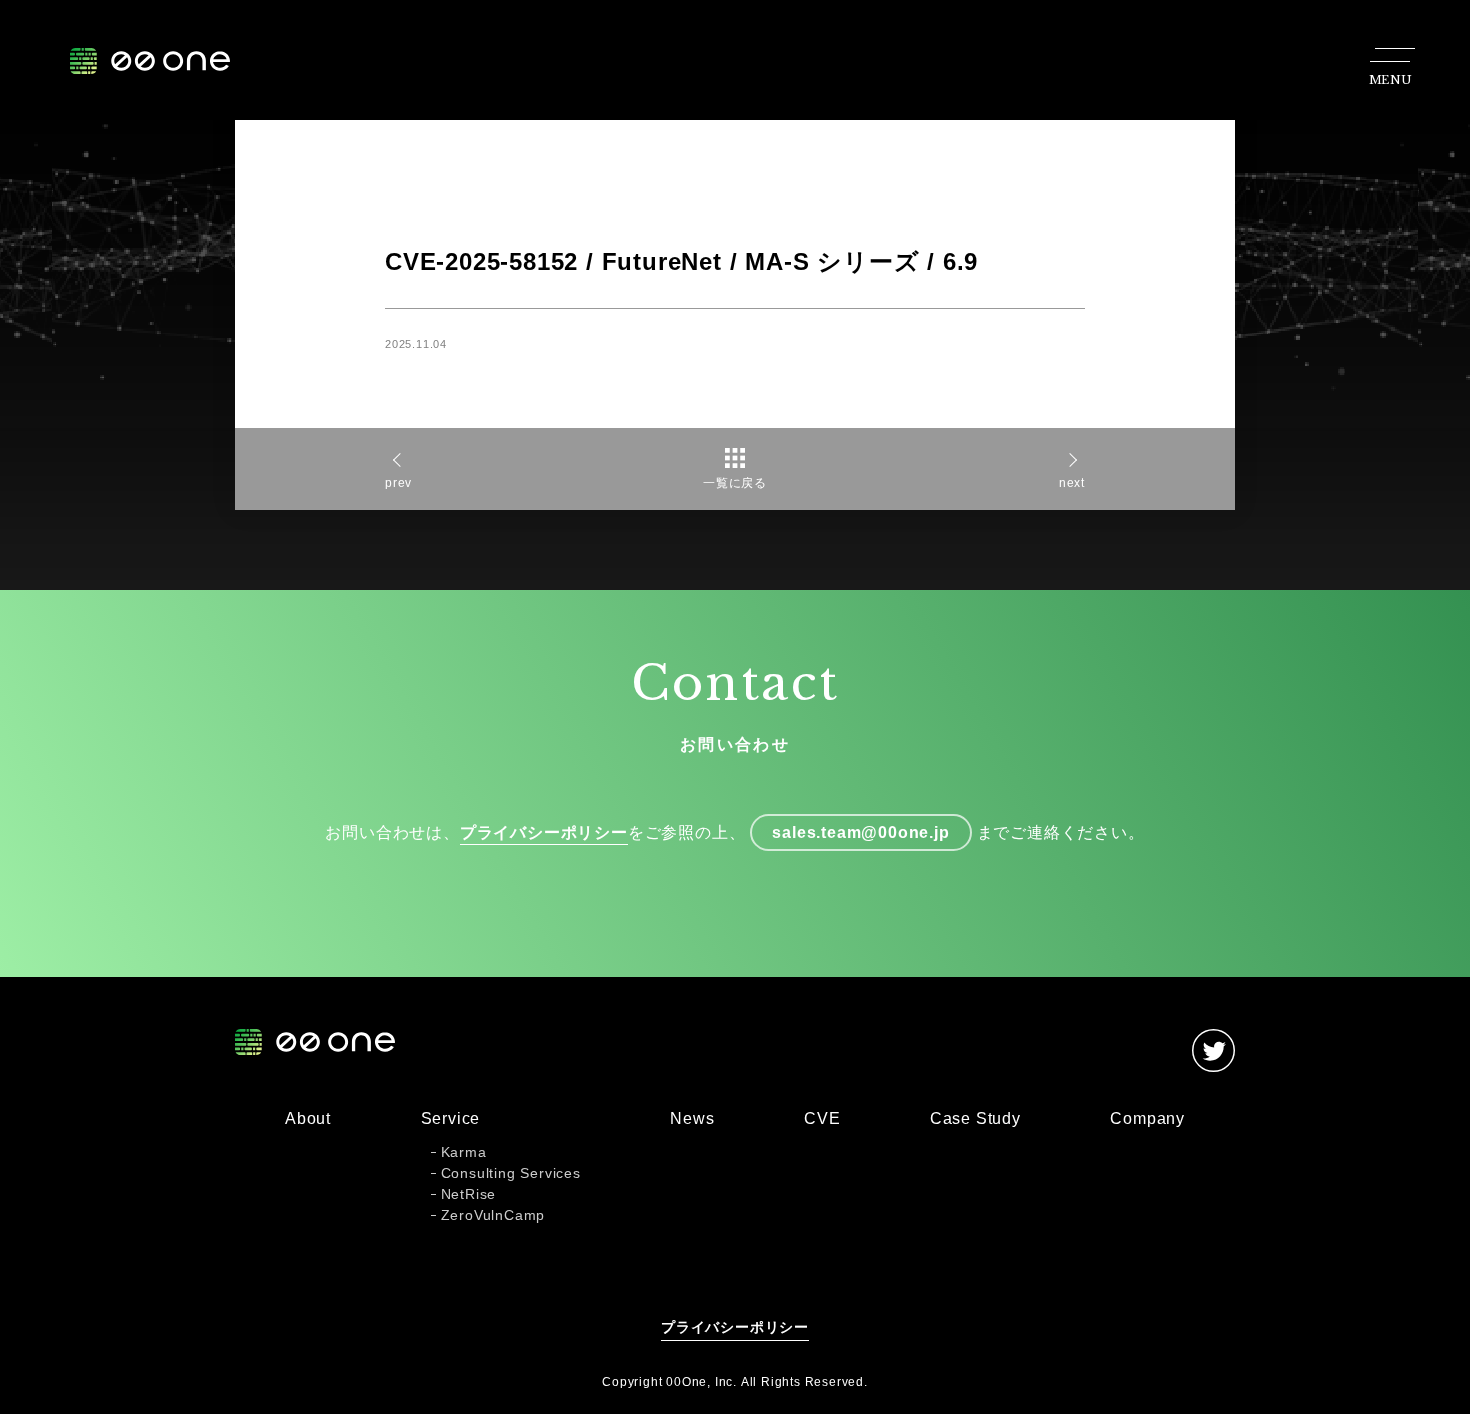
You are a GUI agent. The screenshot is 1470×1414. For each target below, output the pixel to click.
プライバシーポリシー (544, 832)
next (1072, 483)
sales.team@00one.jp (860, 832)
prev (398, 483)
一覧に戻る (735, 483)
